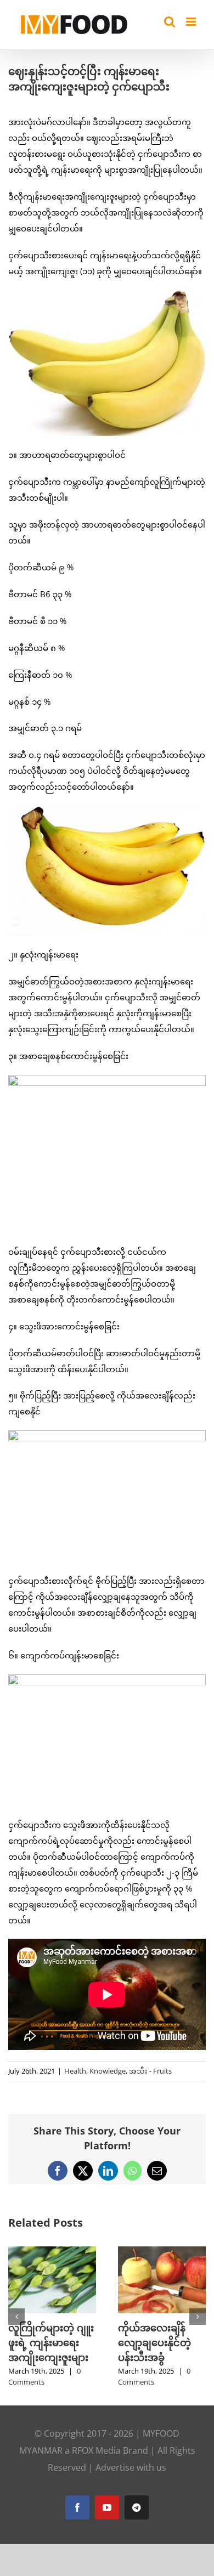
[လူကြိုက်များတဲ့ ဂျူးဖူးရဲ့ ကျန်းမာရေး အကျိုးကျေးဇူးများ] (52, 2252)
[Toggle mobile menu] (192, 22)
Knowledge (108, 2071)
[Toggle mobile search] (170, 22)
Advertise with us (131, 2467)
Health (75, 2071)
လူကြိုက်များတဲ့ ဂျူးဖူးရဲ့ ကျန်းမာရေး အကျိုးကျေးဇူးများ (51, 2342)
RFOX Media (96, 2450)
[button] (16, 2317)
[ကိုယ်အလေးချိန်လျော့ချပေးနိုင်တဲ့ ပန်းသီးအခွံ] (162, 2252)
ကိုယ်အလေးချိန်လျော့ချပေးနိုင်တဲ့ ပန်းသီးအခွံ (154, 2342)
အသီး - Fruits (150, 2071)
